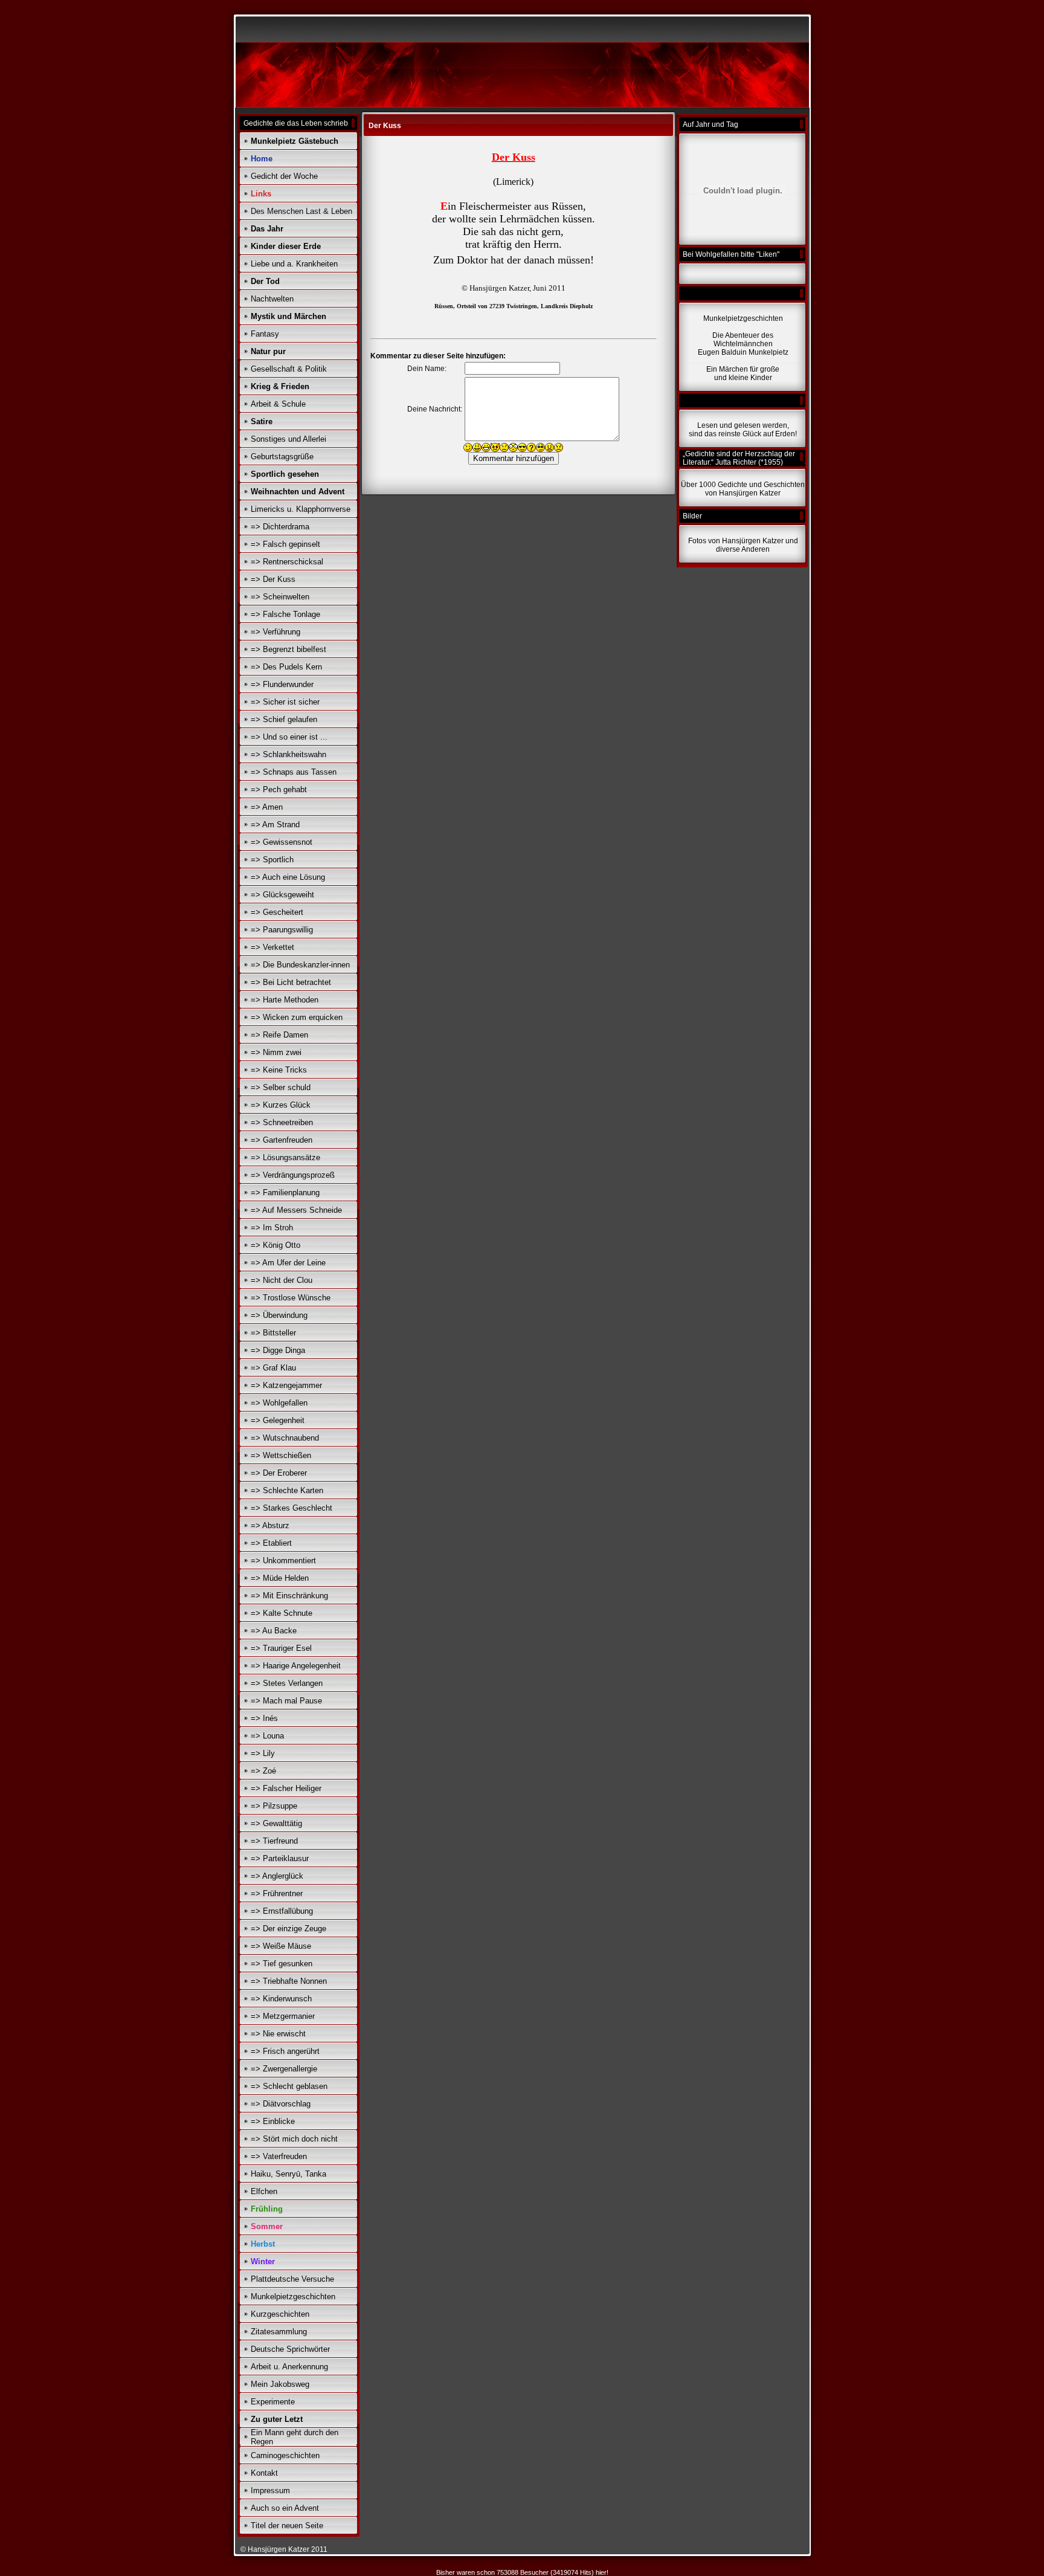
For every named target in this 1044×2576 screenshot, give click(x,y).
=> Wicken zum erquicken (297, 1017)
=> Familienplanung (285, 1193)
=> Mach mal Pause (286, 1701)
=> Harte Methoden (285, 1000)
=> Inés (264, 1718)
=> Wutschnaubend (285, 1438)
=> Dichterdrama (280, 527)
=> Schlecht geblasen (289, 2086)
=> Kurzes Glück (281, 1105)
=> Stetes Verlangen (287, 1683)
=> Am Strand (275, 825)
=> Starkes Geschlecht (292, 1508)
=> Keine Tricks (279, 1070)
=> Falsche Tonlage (285, 614)
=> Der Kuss (273, 579)
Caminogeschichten (285, 2455)
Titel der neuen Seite (287, 2526)
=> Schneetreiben (282, 1122)
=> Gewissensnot (282, 842)
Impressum (270, 2490)
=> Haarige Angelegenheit (296, 1666)
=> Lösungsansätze (285, 1157)
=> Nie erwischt (278, 2034)
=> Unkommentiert (283, 1561)
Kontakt (264, 2473)
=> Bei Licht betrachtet (291, 982)
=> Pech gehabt (279, 789)
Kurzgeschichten (280, 2314)
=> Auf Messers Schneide (296, 1210)
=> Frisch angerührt (285, 2051)
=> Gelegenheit (278, 1420)
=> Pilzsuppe (274, 1806)
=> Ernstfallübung (282, 1911)
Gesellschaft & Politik (289, 369)
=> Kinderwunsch (281, 1999)
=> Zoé (263, 1771)
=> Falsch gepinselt (285, 544)
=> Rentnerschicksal (287, 562)
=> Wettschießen (281, 1455)
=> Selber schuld (281, 1087)
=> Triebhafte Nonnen (289, 1981)
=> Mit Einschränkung (289, 1596)
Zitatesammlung (279, 2332)
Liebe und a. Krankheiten (294, 264)
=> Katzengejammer (286, 1385)
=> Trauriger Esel (281, 1648)
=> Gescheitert (277, 912)
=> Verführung (275, 632)
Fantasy (265, 334)
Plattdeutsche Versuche (292, 2279)
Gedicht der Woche (284, 176)
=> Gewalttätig (276, 1823)
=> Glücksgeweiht (282, 895)
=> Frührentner (277, 1893)
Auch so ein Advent (285, 2508)
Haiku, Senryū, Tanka (288, 2174)
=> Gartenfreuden (282, 1140)
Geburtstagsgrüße (282, 457)
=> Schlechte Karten (287, 1490)
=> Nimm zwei (276, 1052)
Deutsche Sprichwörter (290, 2349)
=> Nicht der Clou (282, 1280)
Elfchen (264, 2191)
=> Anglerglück (277, 1876)
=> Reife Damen (279, 1035)
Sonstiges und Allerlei (288, 439)
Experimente (273, 2402)
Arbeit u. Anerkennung (289, 2367)
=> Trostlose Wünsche (291, 1298)
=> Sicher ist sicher (285, 702)
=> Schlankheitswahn (288, 754)
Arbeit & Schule (278, 404)
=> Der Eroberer (279, 1473)
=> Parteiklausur (280, 1858)
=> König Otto (275, 1245)
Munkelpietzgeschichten (293, 2297)
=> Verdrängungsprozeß (293, 1175)
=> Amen (267, 807)
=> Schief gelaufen (284, 719)
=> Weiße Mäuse (281, 1946)
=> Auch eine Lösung (288, 877)
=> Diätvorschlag (281, 2104)
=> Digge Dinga (278, 1350)
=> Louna (267, 1736)
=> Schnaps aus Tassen (294, 772)
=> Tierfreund (274, 1841)
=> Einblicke (273, 2121)
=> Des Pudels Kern (286, 667)
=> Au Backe (274, 1631)
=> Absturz (270, 1525)
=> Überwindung (279, 1315)
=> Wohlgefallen (279, 1403)
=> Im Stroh (272, 1228)
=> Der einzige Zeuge (288, 1929)
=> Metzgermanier (283, 2016)
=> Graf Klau (273, 1368)
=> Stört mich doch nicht (294, 2139)
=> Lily (263, 1753)
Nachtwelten (272, 299)
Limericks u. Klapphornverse (301, 509)
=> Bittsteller (273, 1333)
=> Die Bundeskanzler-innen (300, 965)
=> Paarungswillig (282, 930)
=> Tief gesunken (282, 1964)
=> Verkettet (272, 947)
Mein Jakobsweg (280, 2384)
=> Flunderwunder (282, 684)
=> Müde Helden (280, 1578)
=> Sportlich (272, 860)
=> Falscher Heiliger (286, 1788)
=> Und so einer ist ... (289, 737)
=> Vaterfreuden (279, 2156)
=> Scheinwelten (280, 597)
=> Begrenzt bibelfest (288, 649)
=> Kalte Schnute (282, 1613)
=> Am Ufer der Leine (288, 1263)
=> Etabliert (271, 1543)
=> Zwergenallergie (284, 2069)
